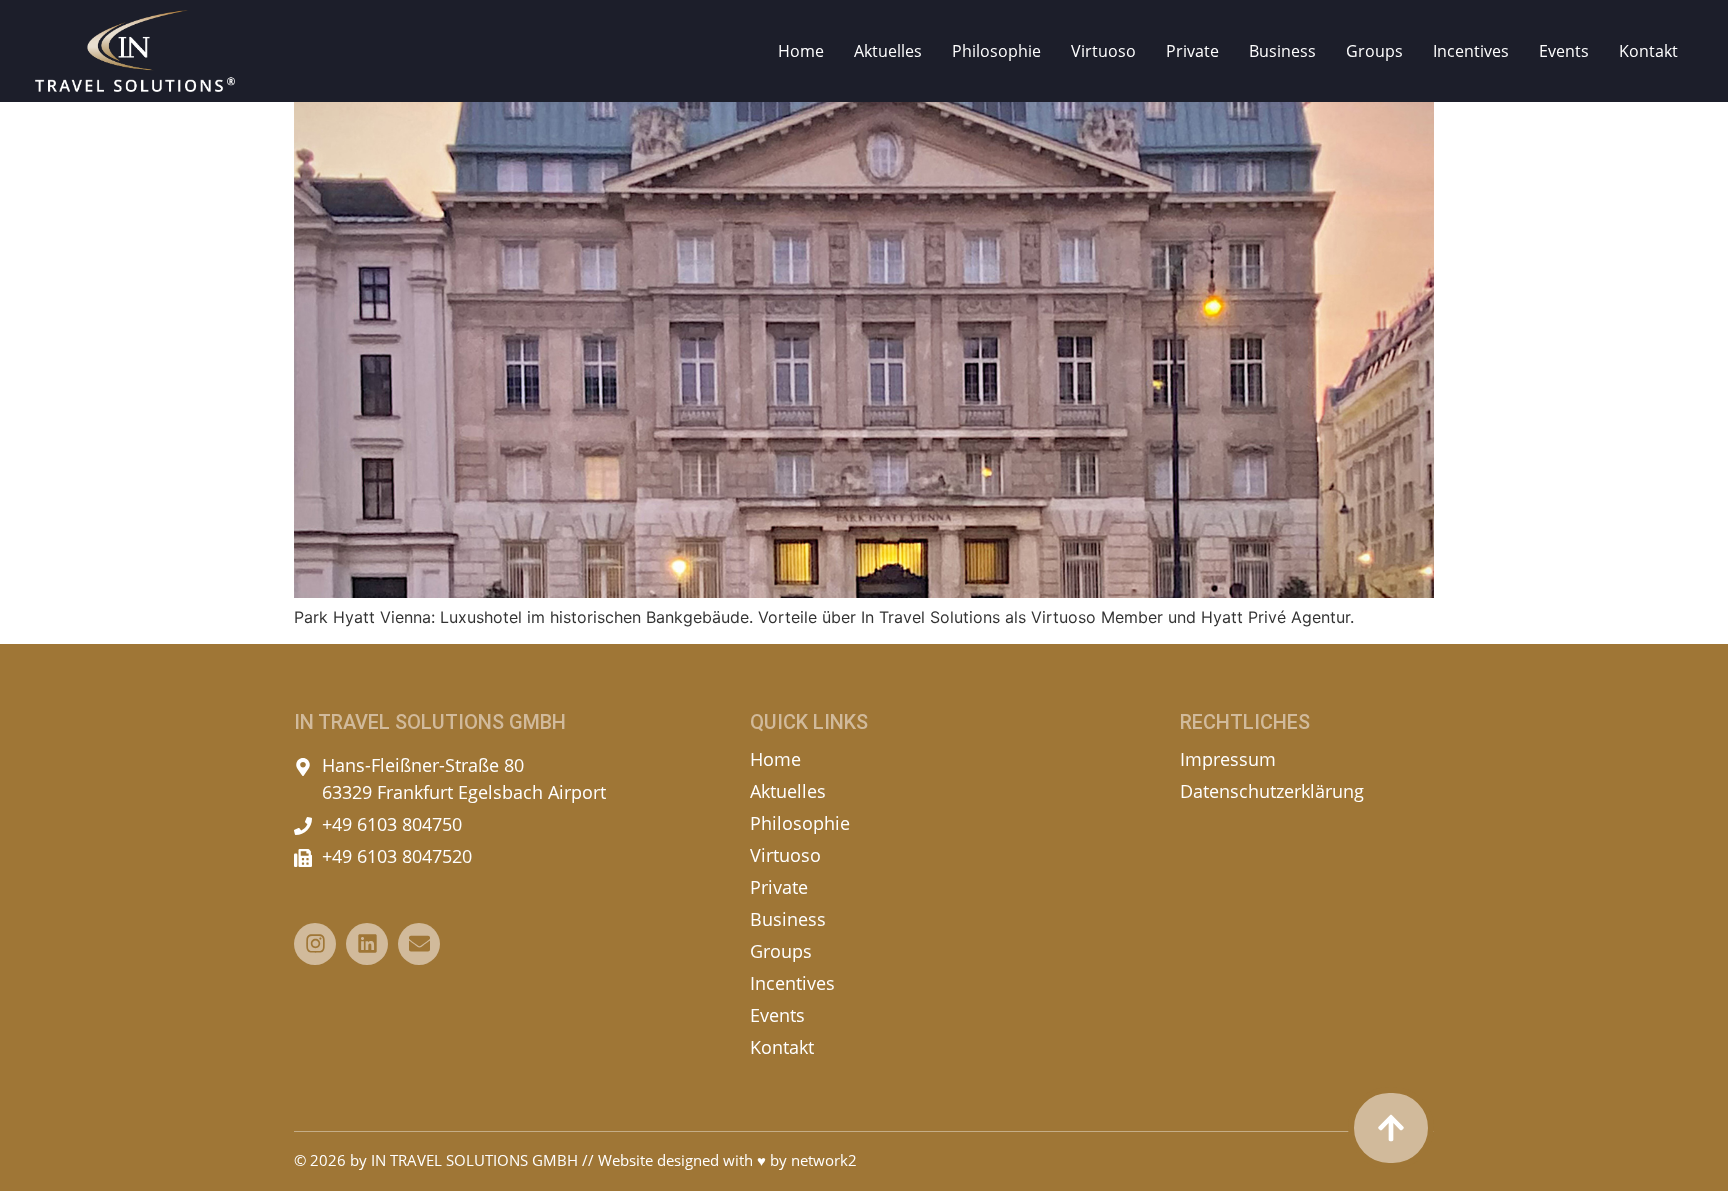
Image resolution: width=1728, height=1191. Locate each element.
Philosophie (996, 51)
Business (1282, 51)
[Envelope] (419, 944)
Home (801, 51)
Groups (1374, 51)
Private (1192, 51)
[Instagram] (315, 944)
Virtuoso (1103, 51)
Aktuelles (888, 51)
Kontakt (1648, 51)
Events (1564, 51)
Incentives (1471, 51)
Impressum (1228, 759)
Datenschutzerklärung (1272, 791)
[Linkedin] (367, 944)
